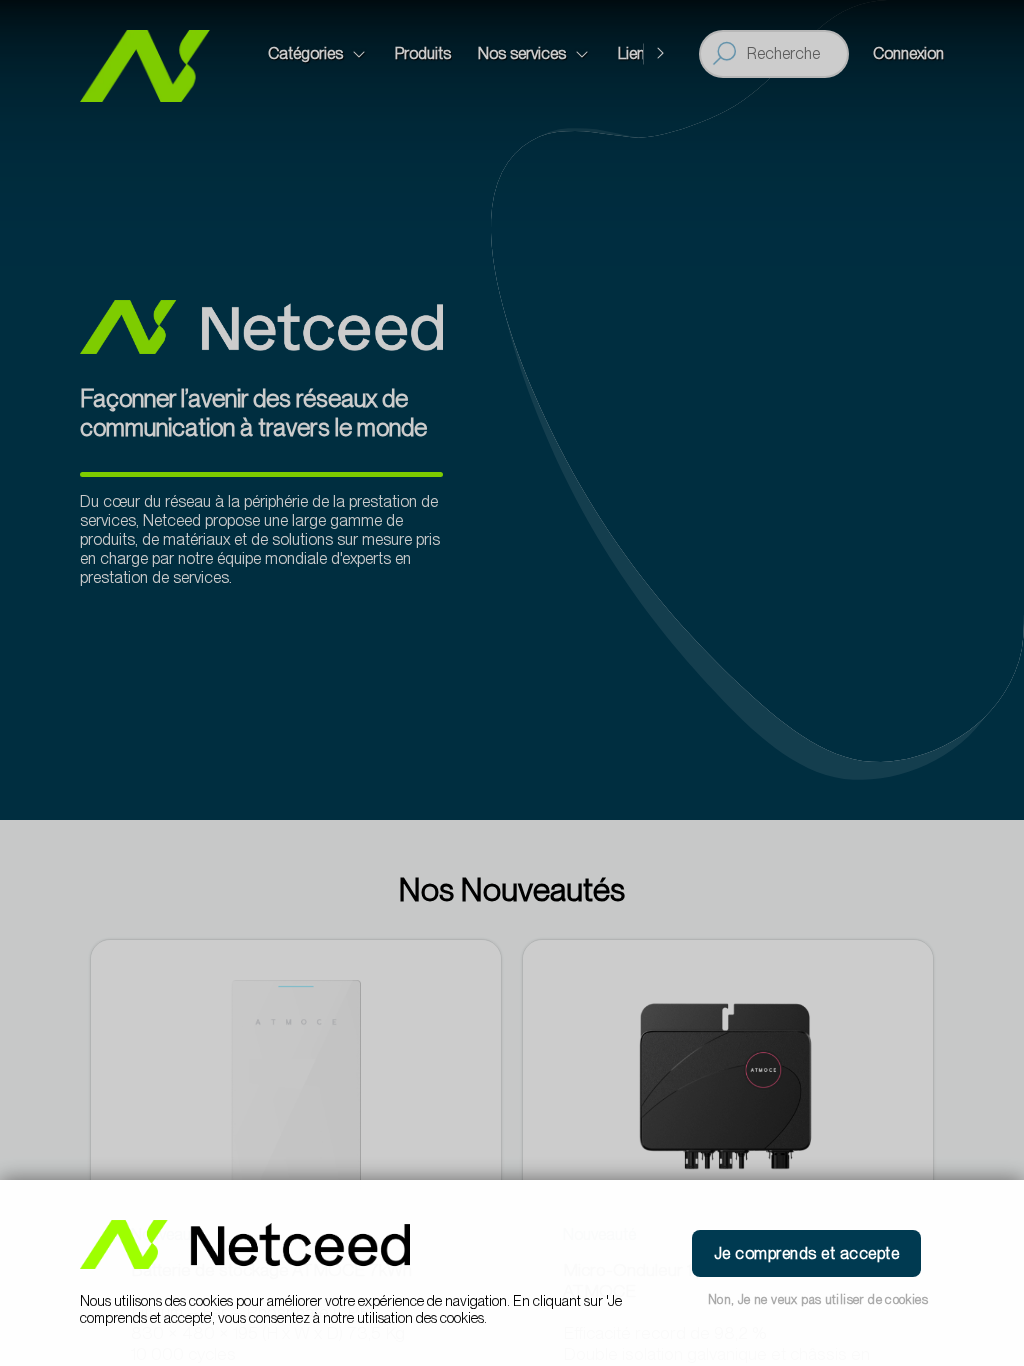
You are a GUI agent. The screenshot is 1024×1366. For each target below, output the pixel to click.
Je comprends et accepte (806, 1253)
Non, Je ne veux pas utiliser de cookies (818, 1299)
